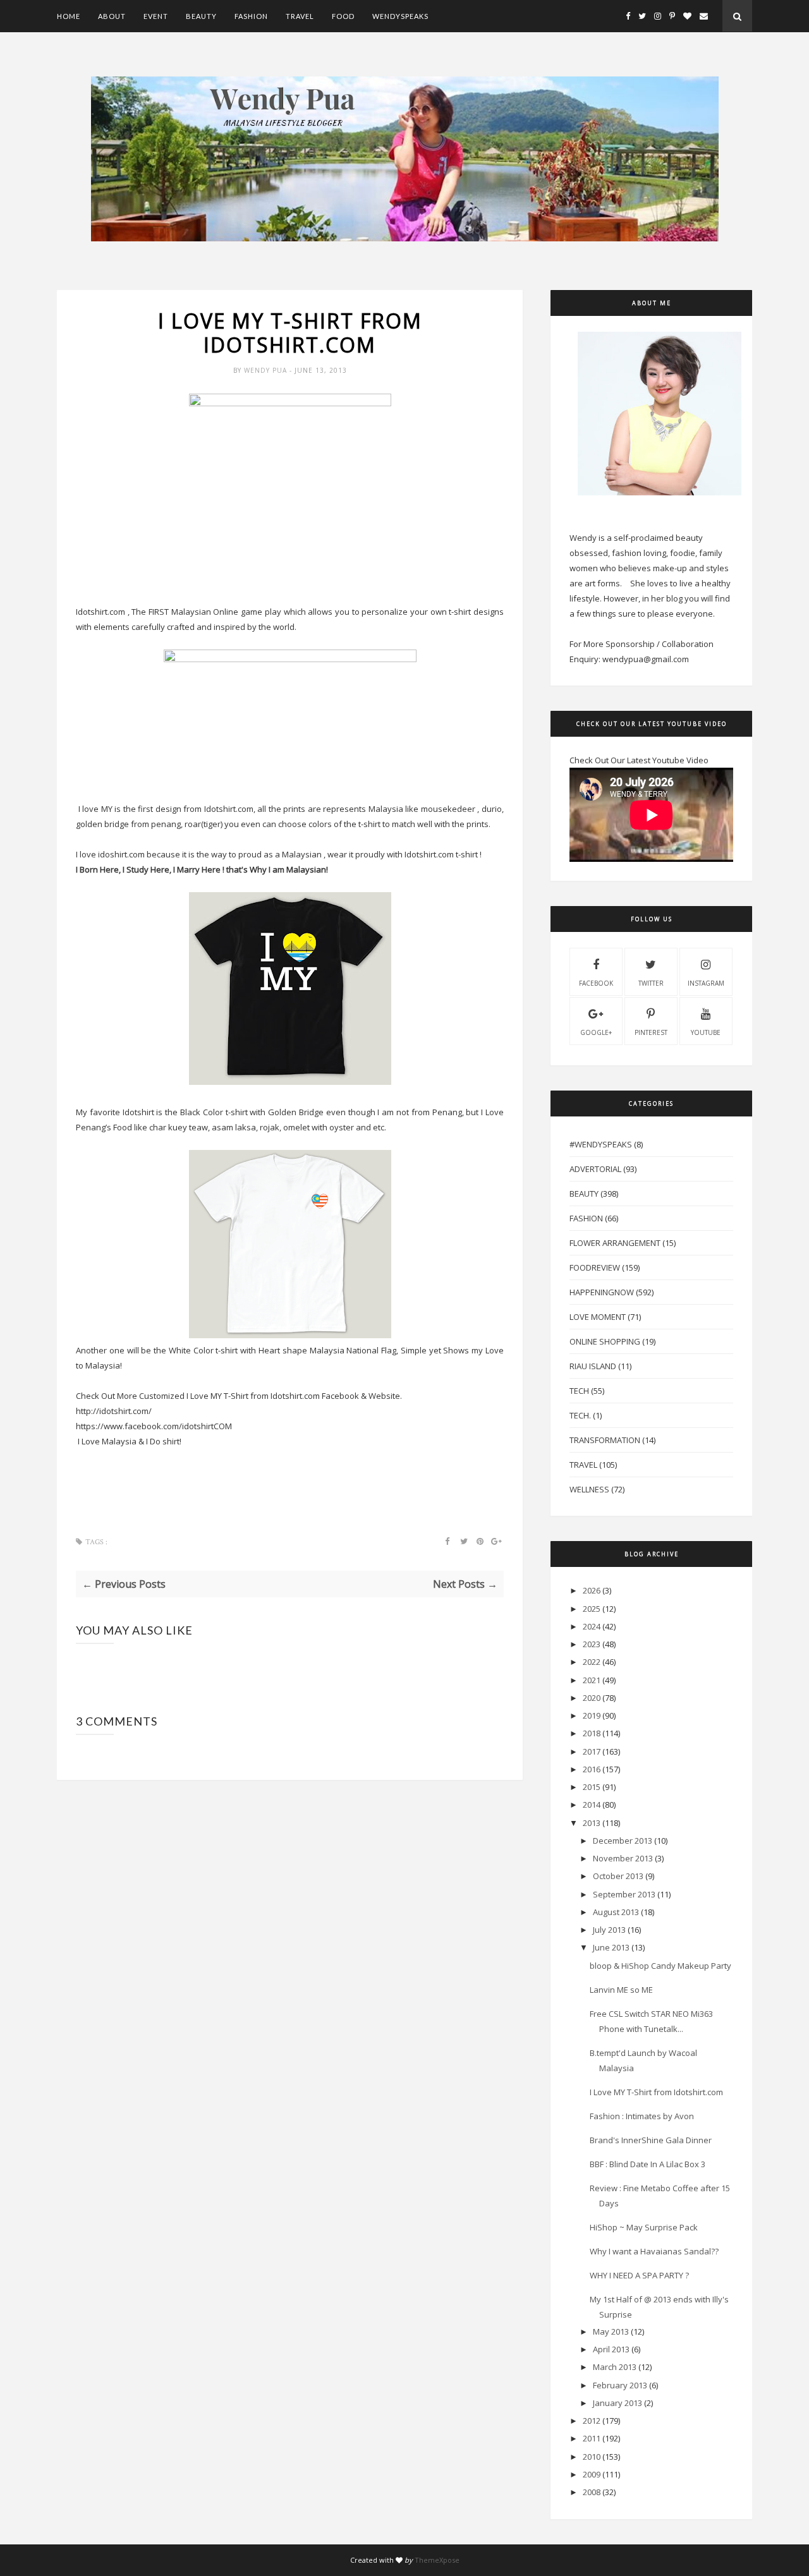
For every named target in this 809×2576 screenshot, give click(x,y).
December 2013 (623, 1841)
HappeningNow (602, 1292)
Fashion (251, 16)
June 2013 (611, 1947)
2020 (592, 1698)
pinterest (651, 1032)
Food (343, 16)
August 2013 (616, 1912)
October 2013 (618, 1876)
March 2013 (615, 2367)
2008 (592, 2492)
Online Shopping (605, 1341)
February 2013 (620, 2385)
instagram (706, 983)
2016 (592, 1769)
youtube (706, 1032)
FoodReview (595, 1267)
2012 (592, 2421)
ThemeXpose (437, 2560)
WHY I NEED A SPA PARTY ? (639, 2275)
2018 (592, 1733)
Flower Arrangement (615, 1243)
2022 (592, 1662)
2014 (592, 1805)
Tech (579, 1391)
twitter (651, 983)
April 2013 (611, 2349)
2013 (592, 1823)
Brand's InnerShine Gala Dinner (651, 2140)
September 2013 (624, 1894)
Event (156, 16)
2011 (592, 2438)
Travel (300, 16)
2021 (592, 1680)
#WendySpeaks (601, 1144)
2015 (592, 1787)
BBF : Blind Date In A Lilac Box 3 (648, 2164)
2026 (592, 1590)
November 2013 (623, 1858)
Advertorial (595, 1169)
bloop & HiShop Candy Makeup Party (660, 1966)
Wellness (589, 1489)
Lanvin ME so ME (621, 1990)
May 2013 (611, 2331)
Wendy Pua (267, 370)
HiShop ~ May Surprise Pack (644, 2227)
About (112, 16)
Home (69, 16)
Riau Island (593, 1366)
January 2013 (617, 2403)
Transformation (605, 1440)
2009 (592, 2474)
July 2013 (609, 1930)
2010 (592, 2457)
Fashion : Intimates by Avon (642, 2116)
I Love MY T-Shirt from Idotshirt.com (656, 2092)
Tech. (580, 1415)
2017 (592, 1751)
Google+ (596, 1032)
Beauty (201, 16)
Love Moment (598, 1317)
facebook (596, 983)
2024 (592, 1626)
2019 (592, 1715)
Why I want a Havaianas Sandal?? (654, 2251)
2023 (592, 1644)
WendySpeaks (400, 16)
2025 (592, 1609)
